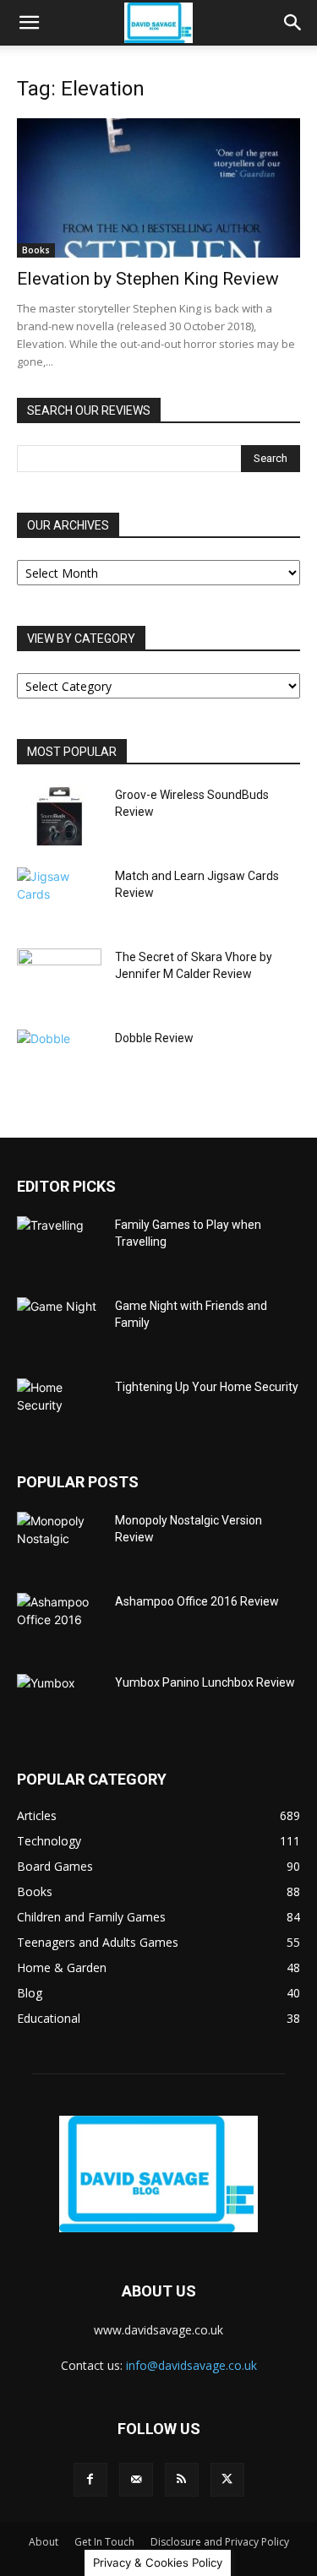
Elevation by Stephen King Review (148, 279)
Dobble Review (154, 1038)
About (44, 2542)
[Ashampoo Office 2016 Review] (59, 1622)
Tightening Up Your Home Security (207, 1387)
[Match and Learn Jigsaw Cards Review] (59, 897)
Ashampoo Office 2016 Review (197, 1601)
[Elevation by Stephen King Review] (158, 188)
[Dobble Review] (59, 1059)
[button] (29, 23)
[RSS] (182, 2480)
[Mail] (136, 2480)
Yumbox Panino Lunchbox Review (205, 1682)
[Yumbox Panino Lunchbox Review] (59, 1704)
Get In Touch (104, 2542)
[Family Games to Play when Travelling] (59, 1246)
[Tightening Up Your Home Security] (59, 1408)
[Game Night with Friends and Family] (59, 1327)
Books (36, 250)
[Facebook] (90, 2480)
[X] (227, 2480)
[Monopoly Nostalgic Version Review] (59, 1541)
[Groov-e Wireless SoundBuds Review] (59, 816)
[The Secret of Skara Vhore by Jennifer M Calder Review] (59, 978)
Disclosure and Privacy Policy (220, 2542)
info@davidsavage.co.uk (191, 2365)
